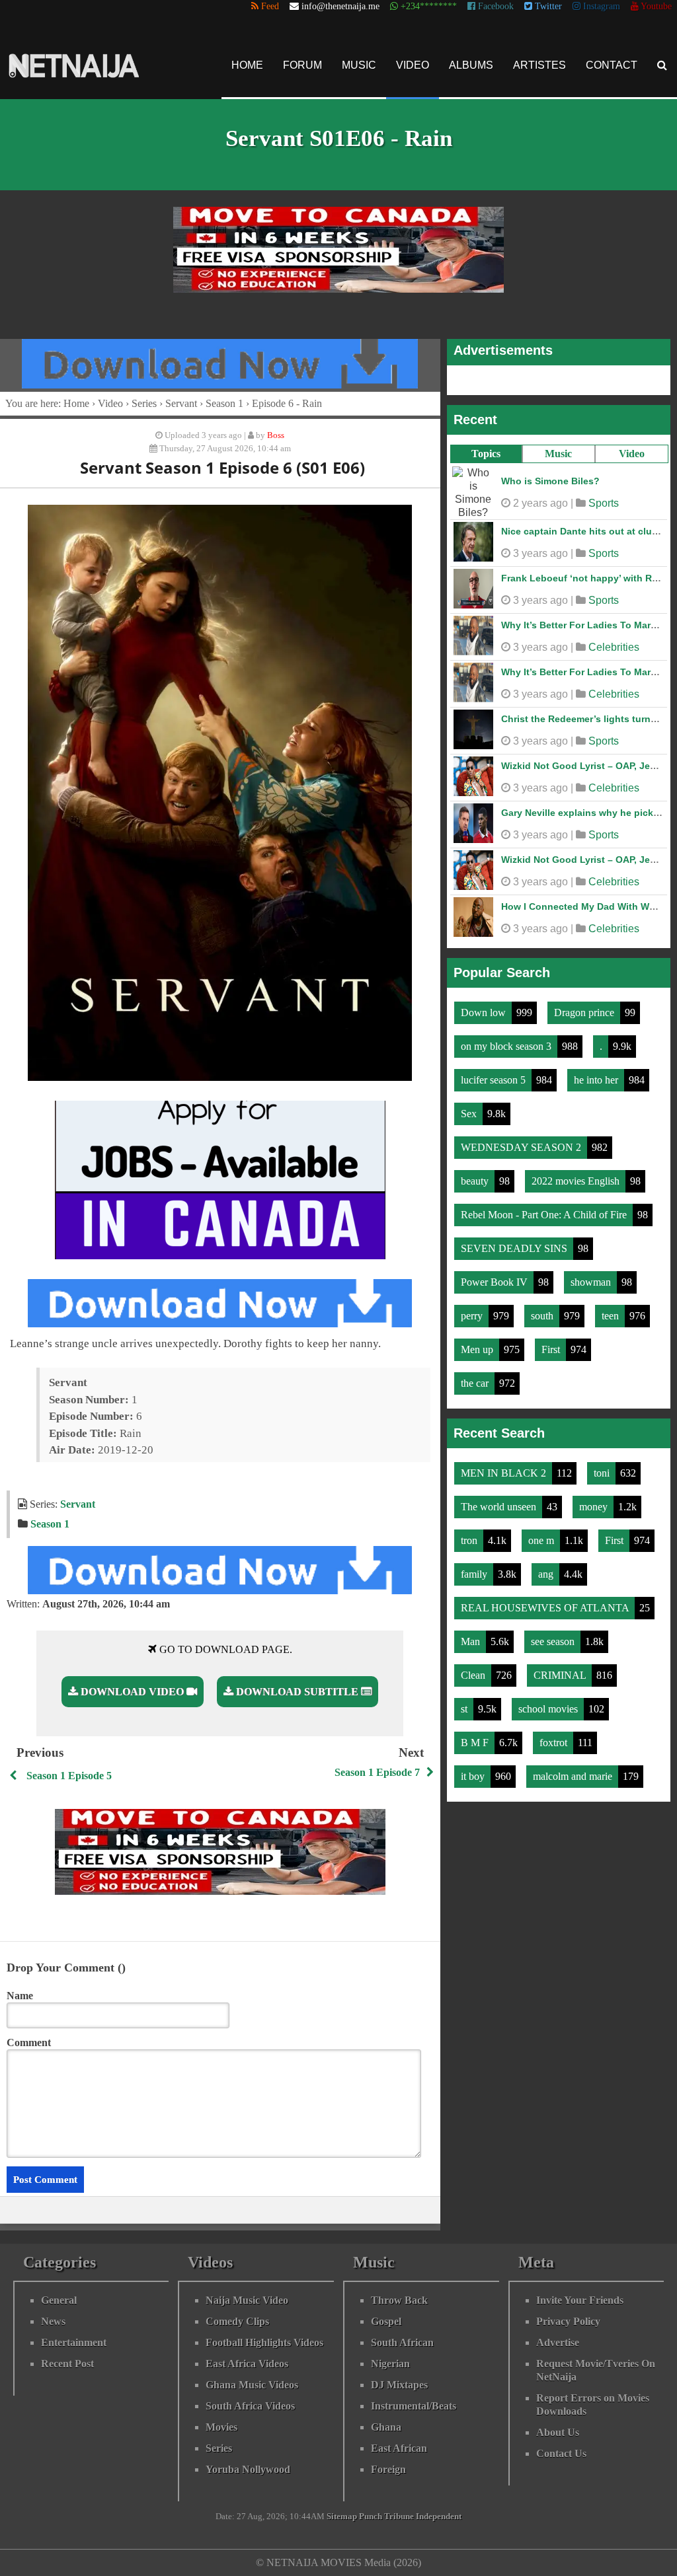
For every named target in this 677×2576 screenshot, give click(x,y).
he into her (597, 1073)
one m (542, 1534)
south (543, 1309)
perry (473, 1309)
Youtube (655, 6)
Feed (269, 6)
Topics (486, 454)
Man (472, 1635)
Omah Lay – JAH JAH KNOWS (568, 853)
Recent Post (67, 2364)
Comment (29, 2042)
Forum (302, 65)
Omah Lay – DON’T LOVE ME (566, 712)
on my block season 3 (507, 1040)
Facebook (495, 6)
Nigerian (390, 2364)
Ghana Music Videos (252, 2385)
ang (547, 1567)
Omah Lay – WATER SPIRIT (562, 759)
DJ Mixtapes (399, 2385)
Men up (478, 1343)
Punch (371, 2517)
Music (359, 65)
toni (603, 1466)
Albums (471, 65)
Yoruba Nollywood (248, 2469)
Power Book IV (496, 1275)
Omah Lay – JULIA (543, 618)
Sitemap (342, 2517)
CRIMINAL (561, 1669)
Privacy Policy (568, 2321)
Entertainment (74, 2342)
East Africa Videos (247, 2364)
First (552, 1343)
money (595, 1500)
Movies (221, 2427)
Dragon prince (585, 1006)
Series (144, 403)
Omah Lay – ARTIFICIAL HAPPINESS (582, 900)
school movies (549, 1702)
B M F (476, 1736)
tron (470, 1534)
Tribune (399, 2517)
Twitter (547, 6)
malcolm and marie (574, 1770)
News (53, 2321)
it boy (474, 1770)
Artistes (539, 65)
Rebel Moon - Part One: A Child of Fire (545, 1208)
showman (592, 1275)
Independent (439, 2517)
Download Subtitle (297, 1692)
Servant (181, 403)
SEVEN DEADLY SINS (515, 1242)
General (59, 2300)
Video (413, 65)
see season (554, 1635)
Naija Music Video (247, 2300)
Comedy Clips (237, 2321)
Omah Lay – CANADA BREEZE (569, 806)
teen (612, 1309)
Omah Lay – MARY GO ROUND (569, 525)
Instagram (600, 6)
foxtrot (555, 1736)
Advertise (558, 2342)
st (465, 1702)
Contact (612, 65)
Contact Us (561, 2453)
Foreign (388, 2469)
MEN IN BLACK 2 (505, 1466)
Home (247, 65)
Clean (474, 1669)
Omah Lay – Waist (541, 571)
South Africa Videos (250, 2406)
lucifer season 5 (495, 1073)
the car (476, 1377)
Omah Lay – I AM (539, 478)
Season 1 (224, 403)
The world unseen (500, 1500)
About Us (558, 2432)
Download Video (132, 1692)
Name (20, 1996)
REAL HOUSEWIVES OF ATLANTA (546, 1601)
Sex (470, 1107)
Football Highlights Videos (264, 2342)
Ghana (386, 2427)
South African (402, 2342)
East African (399, 2448)
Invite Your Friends (580, 2300)
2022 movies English (577, 1174)
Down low (485, 1006)
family (475, 1567)
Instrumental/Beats (414, 2406)
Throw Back (399, 2300)
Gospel (386, 2321)
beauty (476, 1174)
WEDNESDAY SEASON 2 (522, 1141)
